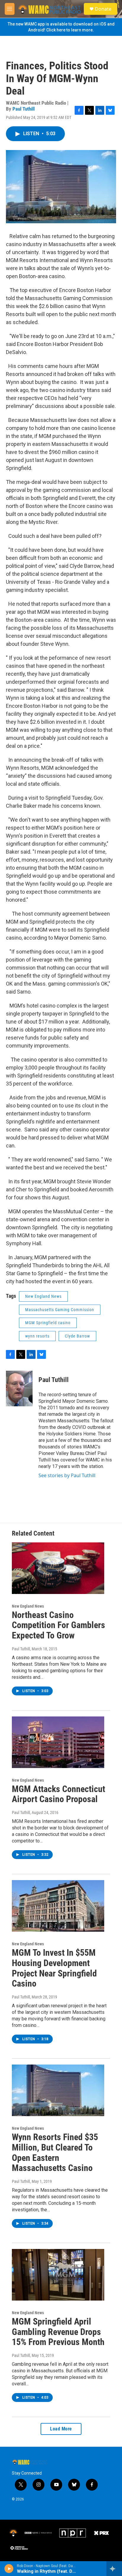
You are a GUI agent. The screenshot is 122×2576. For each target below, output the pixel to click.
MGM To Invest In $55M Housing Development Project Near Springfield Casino (54, 1968)
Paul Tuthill (24, 109)
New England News (43, 1296)
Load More (61, 2429)
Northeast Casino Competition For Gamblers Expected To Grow (58, 1625)
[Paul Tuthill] (19, 1389)
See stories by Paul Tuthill (67, 1475)
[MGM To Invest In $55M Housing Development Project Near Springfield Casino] (58, 1906)
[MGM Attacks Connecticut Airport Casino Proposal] (58, 1742)
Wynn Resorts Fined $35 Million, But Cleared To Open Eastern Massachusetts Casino (55, 2152)
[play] (9, 2569)
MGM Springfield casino (48, 1323)
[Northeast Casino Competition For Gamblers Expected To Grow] (58, 1568)
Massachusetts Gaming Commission (60, 1310)
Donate (103, 9)
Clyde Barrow (77, 1336)
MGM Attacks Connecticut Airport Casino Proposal (58, 1794)
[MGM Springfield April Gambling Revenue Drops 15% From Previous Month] (58, 2275)
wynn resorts (37, 1336)
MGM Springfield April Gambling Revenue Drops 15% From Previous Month (58, 2332)
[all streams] (114, 2569)
